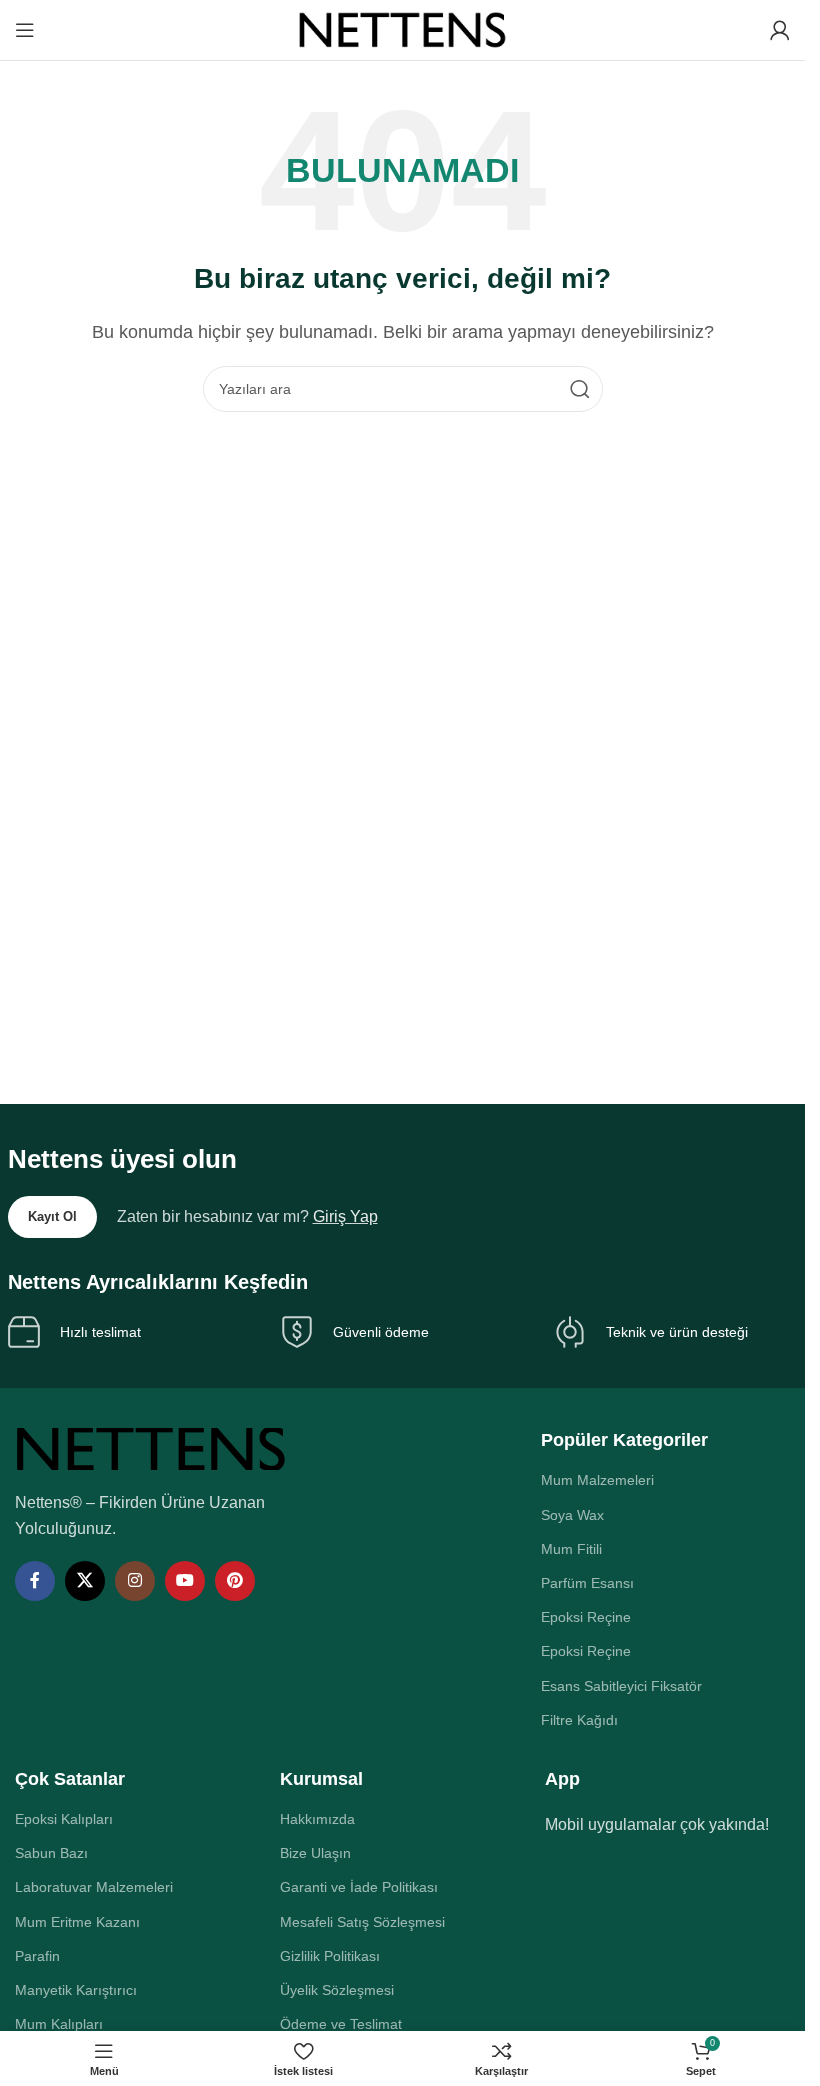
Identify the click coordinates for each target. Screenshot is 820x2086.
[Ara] (580, 389)
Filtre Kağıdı (579, 1720)
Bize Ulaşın (315, 1853)
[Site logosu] (403, 28)
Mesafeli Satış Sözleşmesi (362, 1922)
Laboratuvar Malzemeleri (94, 1887)
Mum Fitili (571, 1549)
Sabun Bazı (51, 1853)
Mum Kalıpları (59, 2024)
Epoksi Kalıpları (64, 1819)
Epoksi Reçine (586, 1617)
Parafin (37, 1956)
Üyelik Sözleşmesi (337, 1990)
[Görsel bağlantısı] (151, 1447)
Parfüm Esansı (587, 1583)
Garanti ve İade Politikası (359, 1887)
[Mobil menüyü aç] (25, 30)
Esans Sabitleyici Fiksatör (621, 1686)
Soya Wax (572, 1515)
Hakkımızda (317, 1819)
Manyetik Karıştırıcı (76, 1990)
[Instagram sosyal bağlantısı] (135, 1581)
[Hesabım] (780, 30)
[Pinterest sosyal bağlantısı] (235, 1581)
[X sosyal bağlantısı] (85, 1581)
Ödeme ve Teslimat (341, 2024)
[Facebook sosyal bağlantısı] (35, 1581)
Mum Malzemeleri (597, 1480)
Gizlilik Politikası (330, 1956)
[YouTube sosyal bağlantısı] (185, 1581)
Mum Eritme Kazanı (77, 1922)
